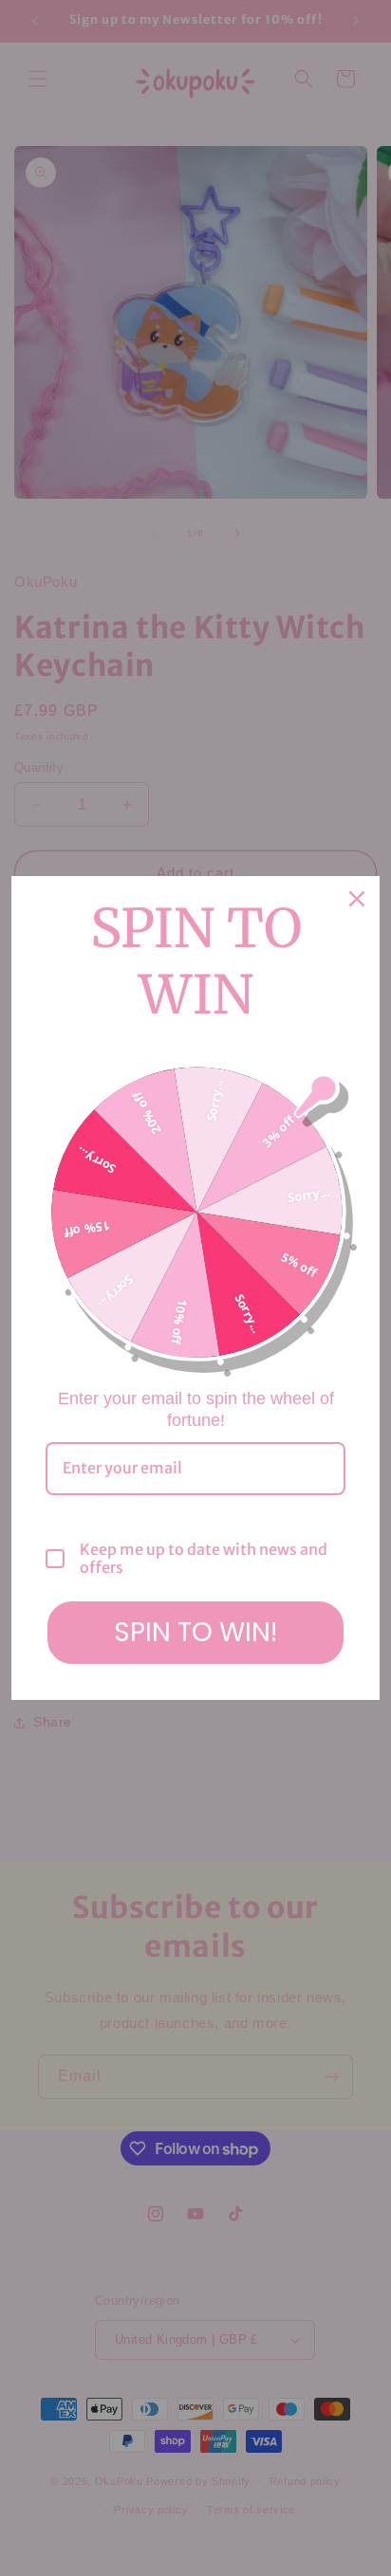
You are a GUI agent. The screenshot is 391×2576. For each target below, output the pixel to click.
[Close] (357, 899)
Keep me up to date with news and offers (204, 1559)
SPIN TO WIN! (195, 1632)
